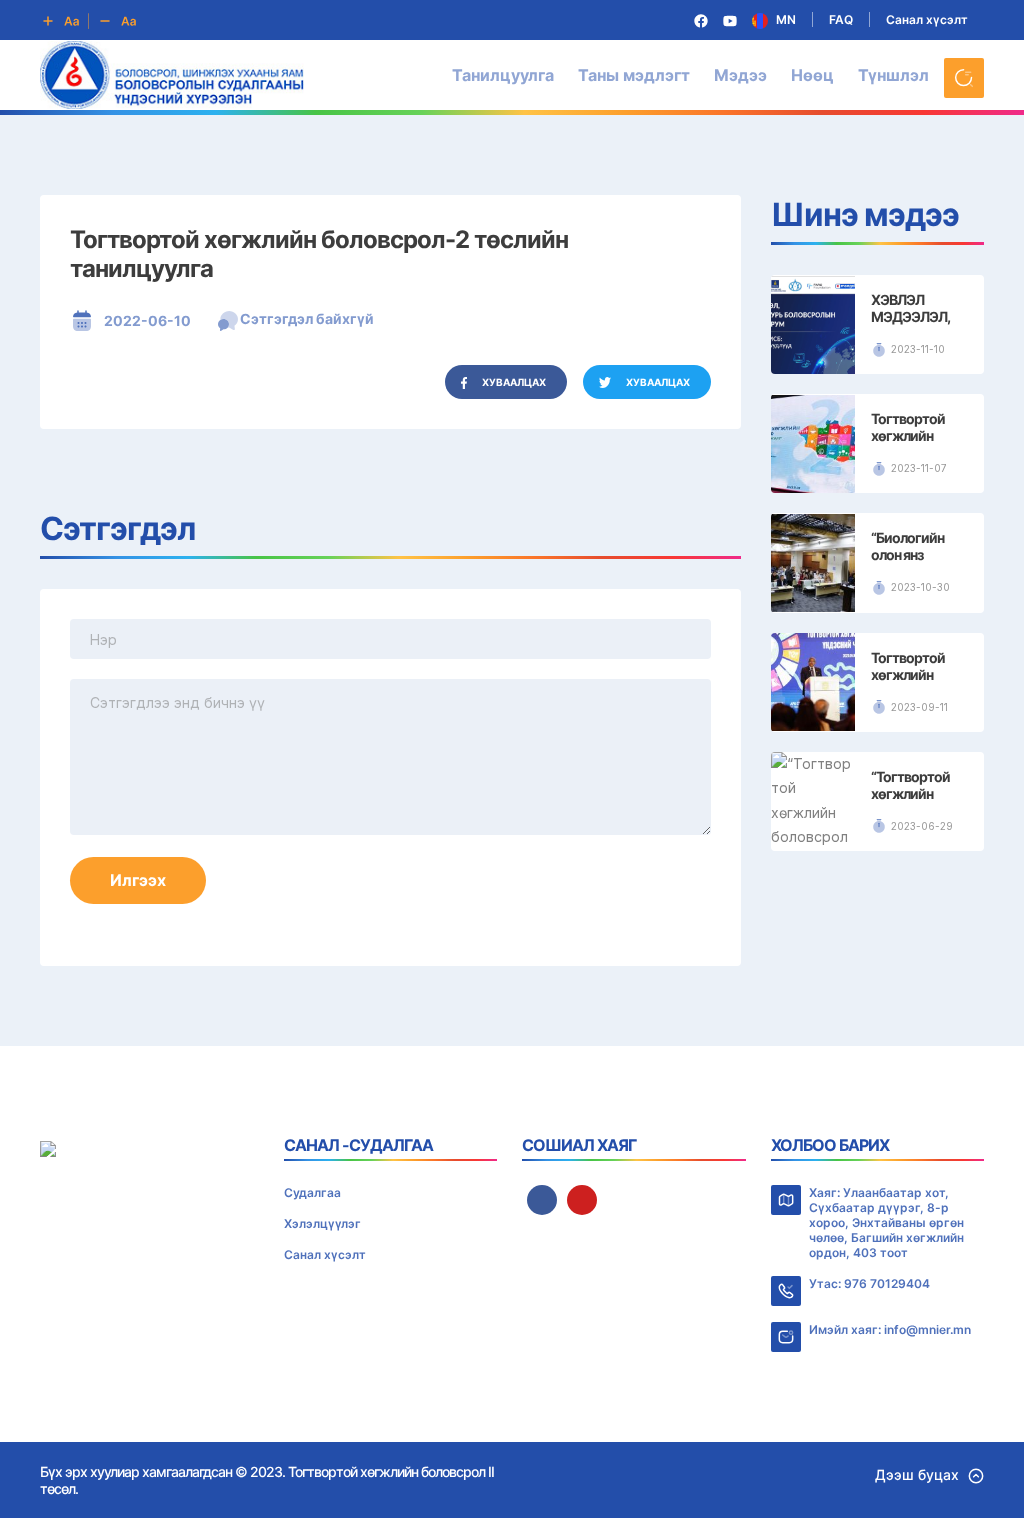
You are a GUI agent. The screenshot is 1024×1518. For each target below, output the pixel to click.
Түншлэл (893, 75)
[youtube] (582, 1200)
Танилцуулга (503, 75)
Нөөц (812, 75)
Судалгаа (312, 1192)
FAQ (841, 19)
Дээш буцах (917, 1474)
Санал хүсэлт (927, 19)
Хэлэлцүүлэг (322, 1223)
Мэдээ (740, 75)
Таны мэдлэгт (634, 75)
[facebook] (542, 1200)
